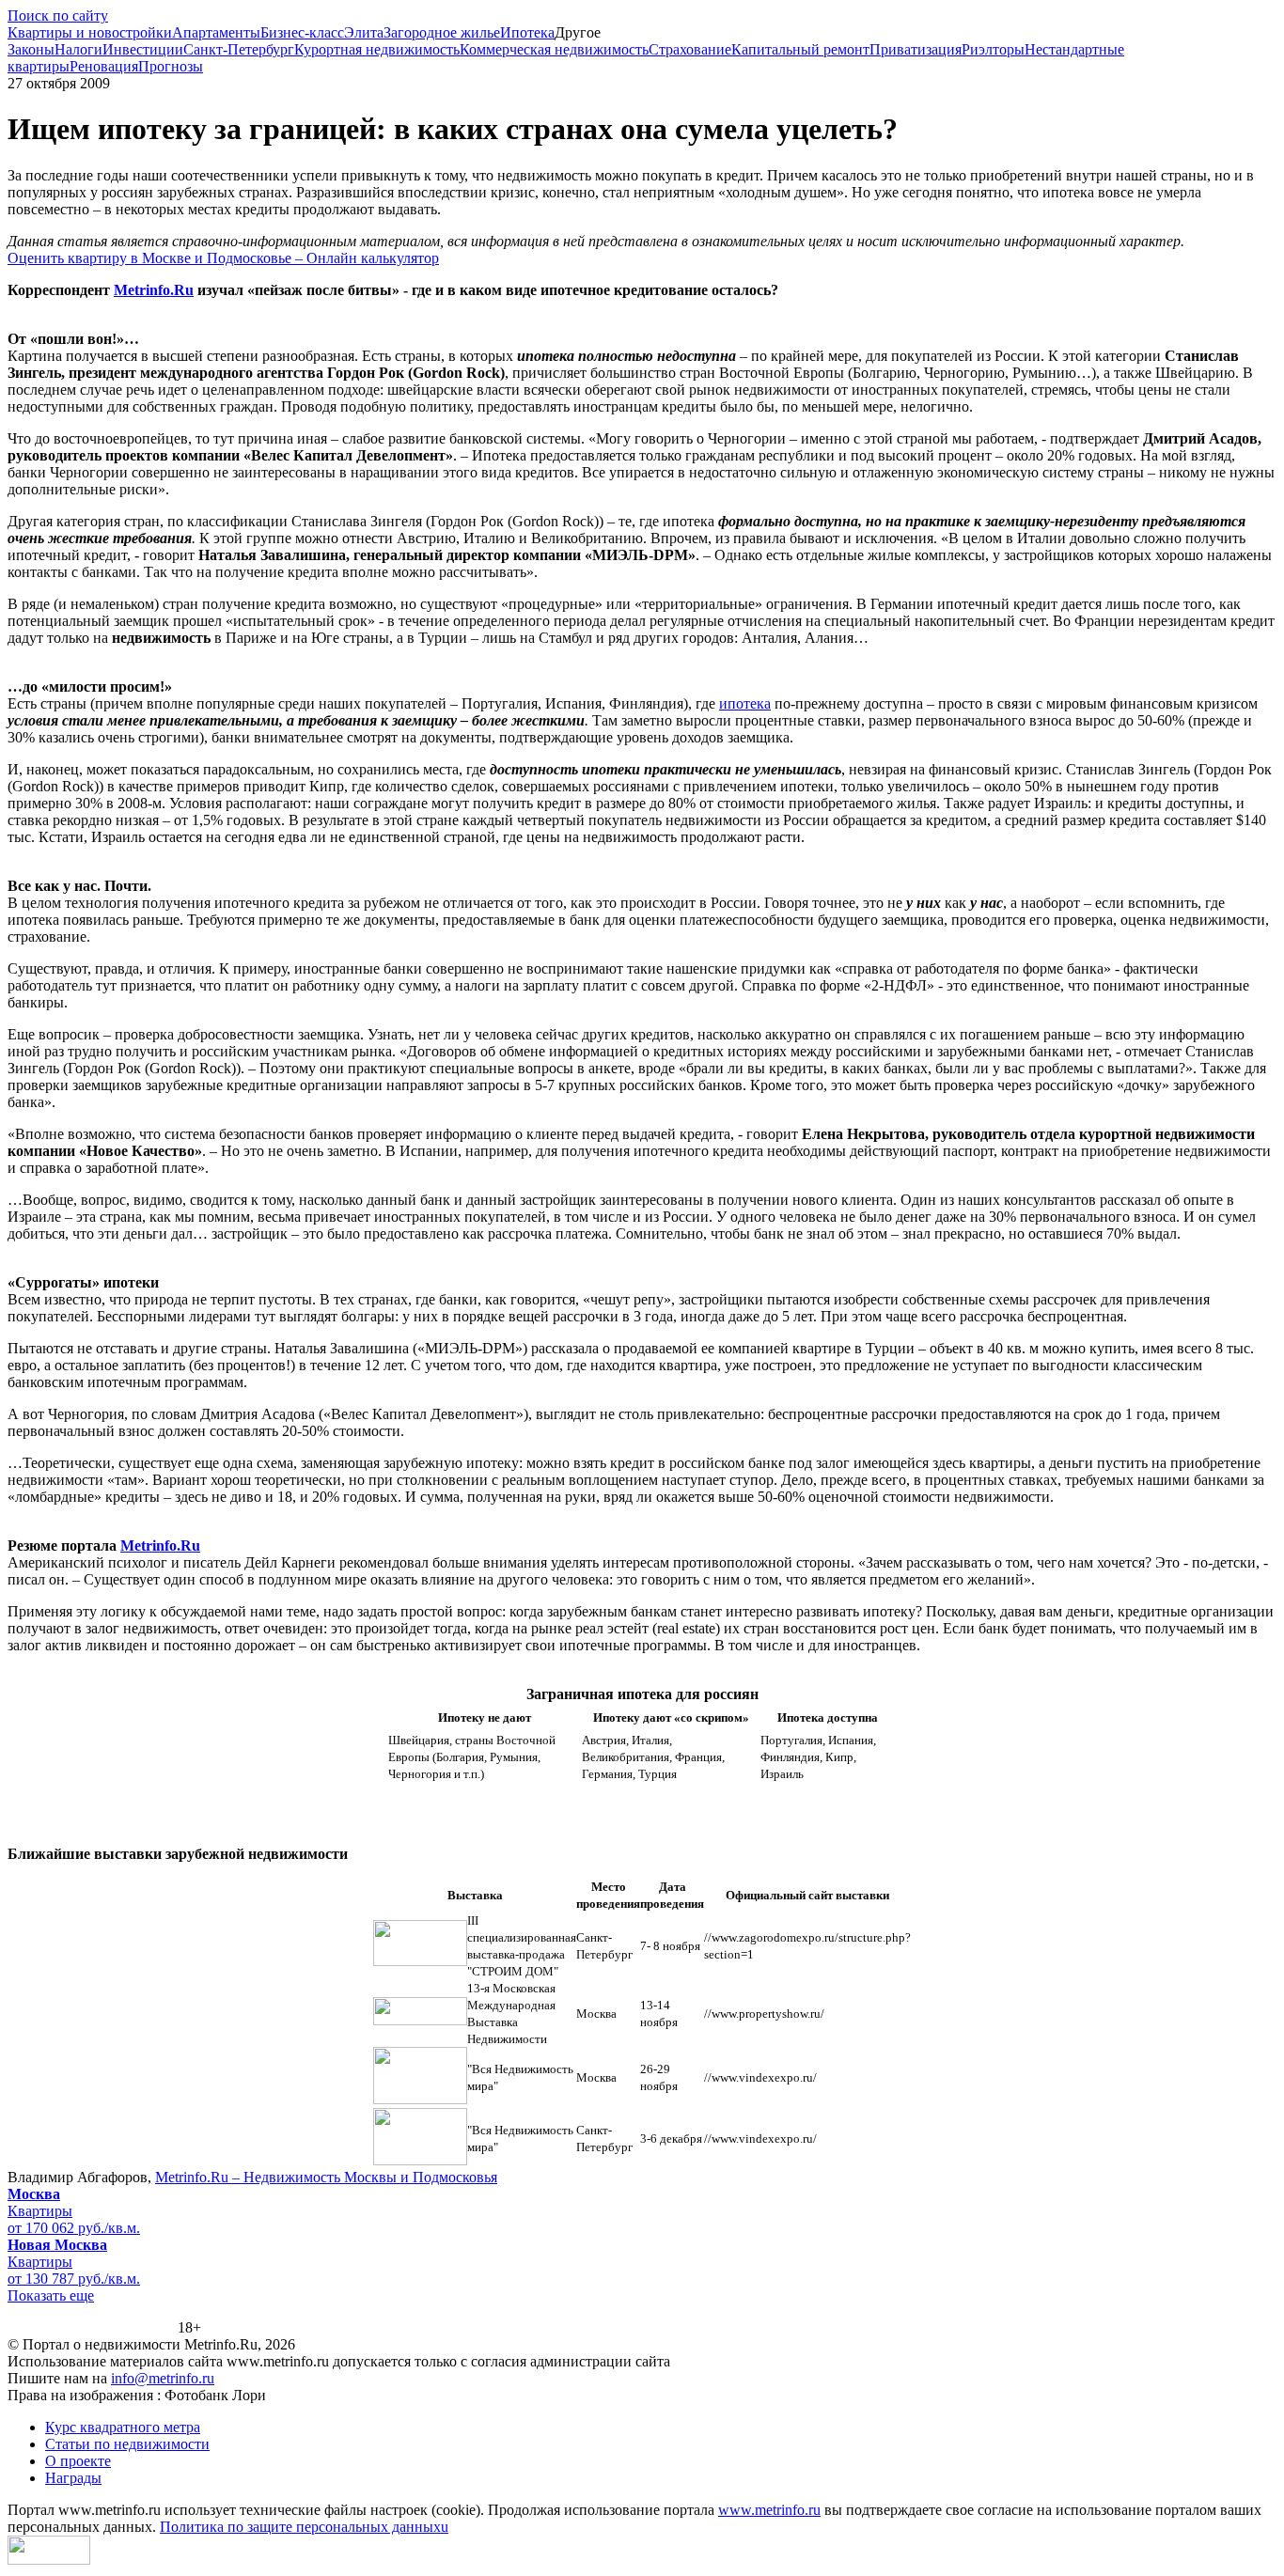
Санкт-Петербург (239, 49)
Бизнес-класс (302, 32)
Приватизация (916, 49)
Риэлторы (993, 49)
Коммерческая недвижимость (554, 49)
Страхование (690, 49)
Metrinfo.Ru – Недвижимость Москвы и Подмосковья (326, 2177)
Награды (73, 2478)
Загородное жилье (442, 32)
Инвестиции (143, 49)
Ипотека (527, 32)
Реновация (104, 66)
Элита (364, 32)
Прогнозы (171, 66)
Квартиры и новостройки (90, 32)
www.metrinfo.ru (769, 2510)
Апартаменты (216, 32)
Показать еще (51, 2295)
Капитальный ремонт (800, 49)
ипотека (745, 703)
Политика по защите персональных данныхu (304, 2527)
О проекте (78, 2461)
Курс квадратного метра (123, 2427)
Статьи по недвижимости (127, 2444)
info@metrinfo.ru (163, 2378)
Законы (31, 49)
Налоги (78, 49)
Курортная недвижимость (377, 49)
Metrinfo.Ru (160, 1546)
